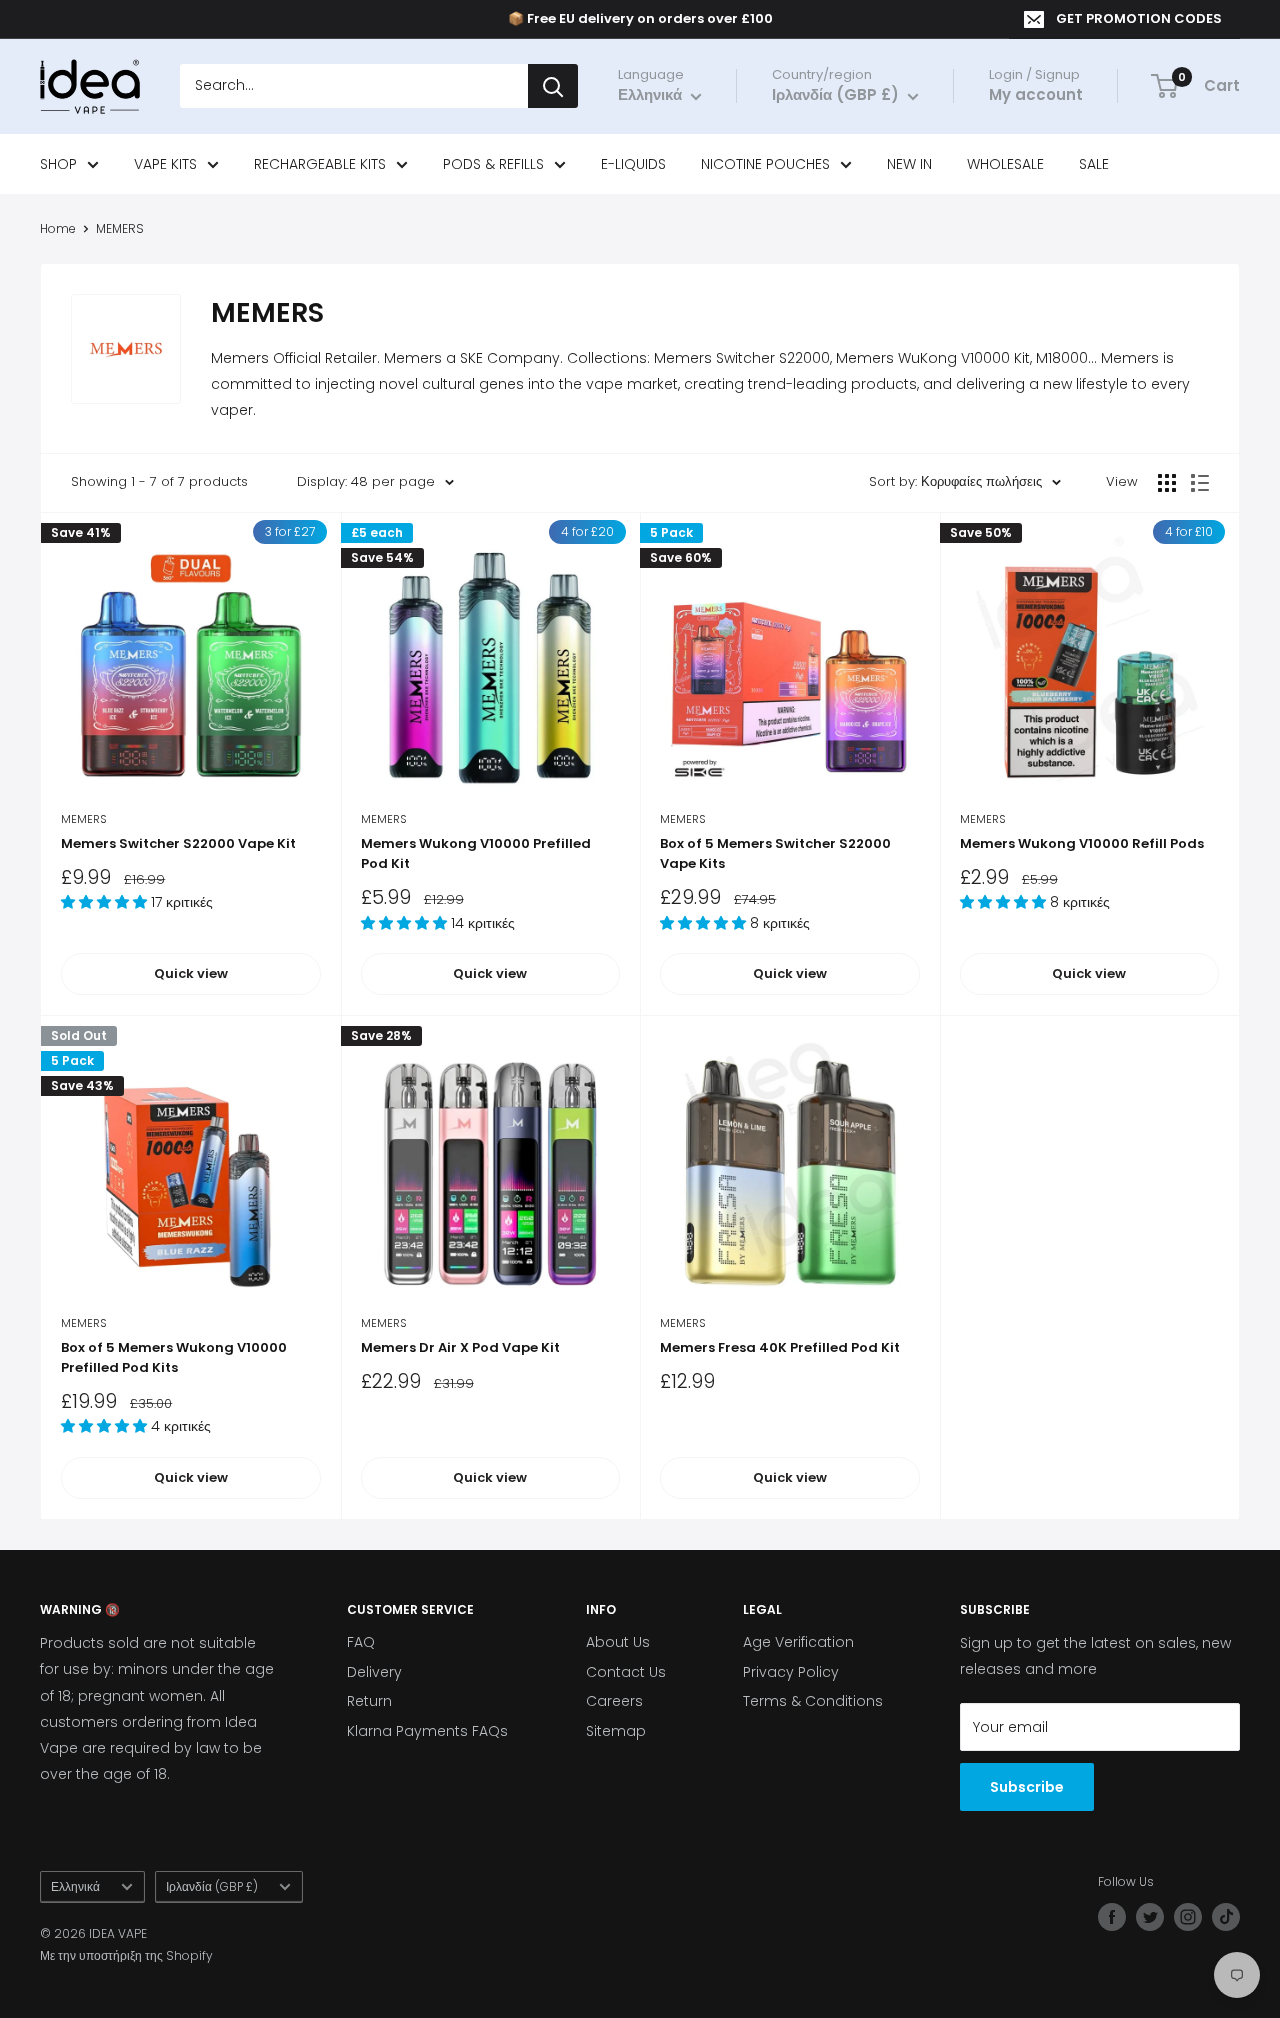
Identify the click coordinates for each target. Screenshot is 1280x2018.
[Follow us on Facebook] (1112, 1917)
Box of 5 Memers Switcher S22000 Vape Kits (775, 853)
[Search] (553, 87)
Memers (84, 819)
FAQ (361, 1642)
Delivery (374, 1672)
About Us (618, 1642)
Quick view (191, 973)
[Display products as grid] (1167, 483)
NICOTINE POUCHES (765, 164)
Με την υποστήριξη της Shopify (126, 1955)
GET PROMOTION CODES (1139, 18)
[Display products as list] (1200, 483)
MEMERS (120, 228)
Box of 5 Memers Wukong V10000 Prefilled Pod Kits (174, 1357)
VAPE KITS (165, 164)
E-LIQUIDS (633, 164)
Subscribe (1027, 1787)
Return (369, 1701)
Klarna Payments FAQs (427, 1731)
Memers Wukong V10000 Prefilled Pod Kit (476, 853)
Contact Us (626, 1672)
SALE (1094, 164)
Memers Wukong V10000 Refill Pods (1082, 843)
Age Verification (798, 1642)
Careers (614, 1701)
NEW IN (909, 164)
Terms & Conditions (813, 1701)
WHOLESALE (1005, 164)
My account (1036, 95)
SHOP (58, 164)
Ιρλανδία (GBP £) (212, 1887)
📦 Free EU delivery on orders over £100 (640, 18)
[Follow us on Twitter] (1150, 1917)
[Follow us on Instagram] (1188, 1917)
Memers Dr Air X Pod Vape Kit (460, 1347)
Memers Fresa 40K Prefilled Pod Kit (780, 1347)
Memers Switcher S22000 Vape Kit (178, 843)
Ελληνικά (75, 1887)
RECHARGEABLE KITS (320, 164)
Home (58, 228)
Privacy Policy (791, 1672)
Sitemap (616, 1731)
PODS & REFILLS (493, 164)
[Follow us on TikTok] (1226, 1917)
